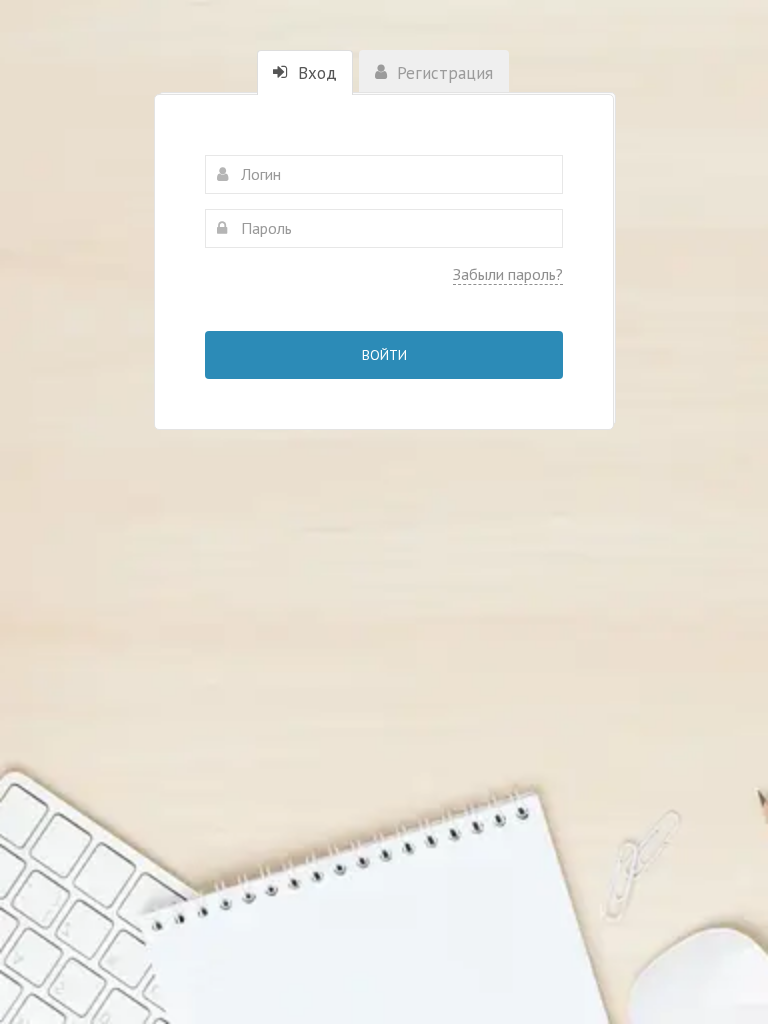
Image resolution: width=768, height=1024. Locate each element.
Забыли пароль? (508, 274)
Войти (384, 355)
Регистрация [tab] (442, 73)
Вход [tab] (315, 73)
